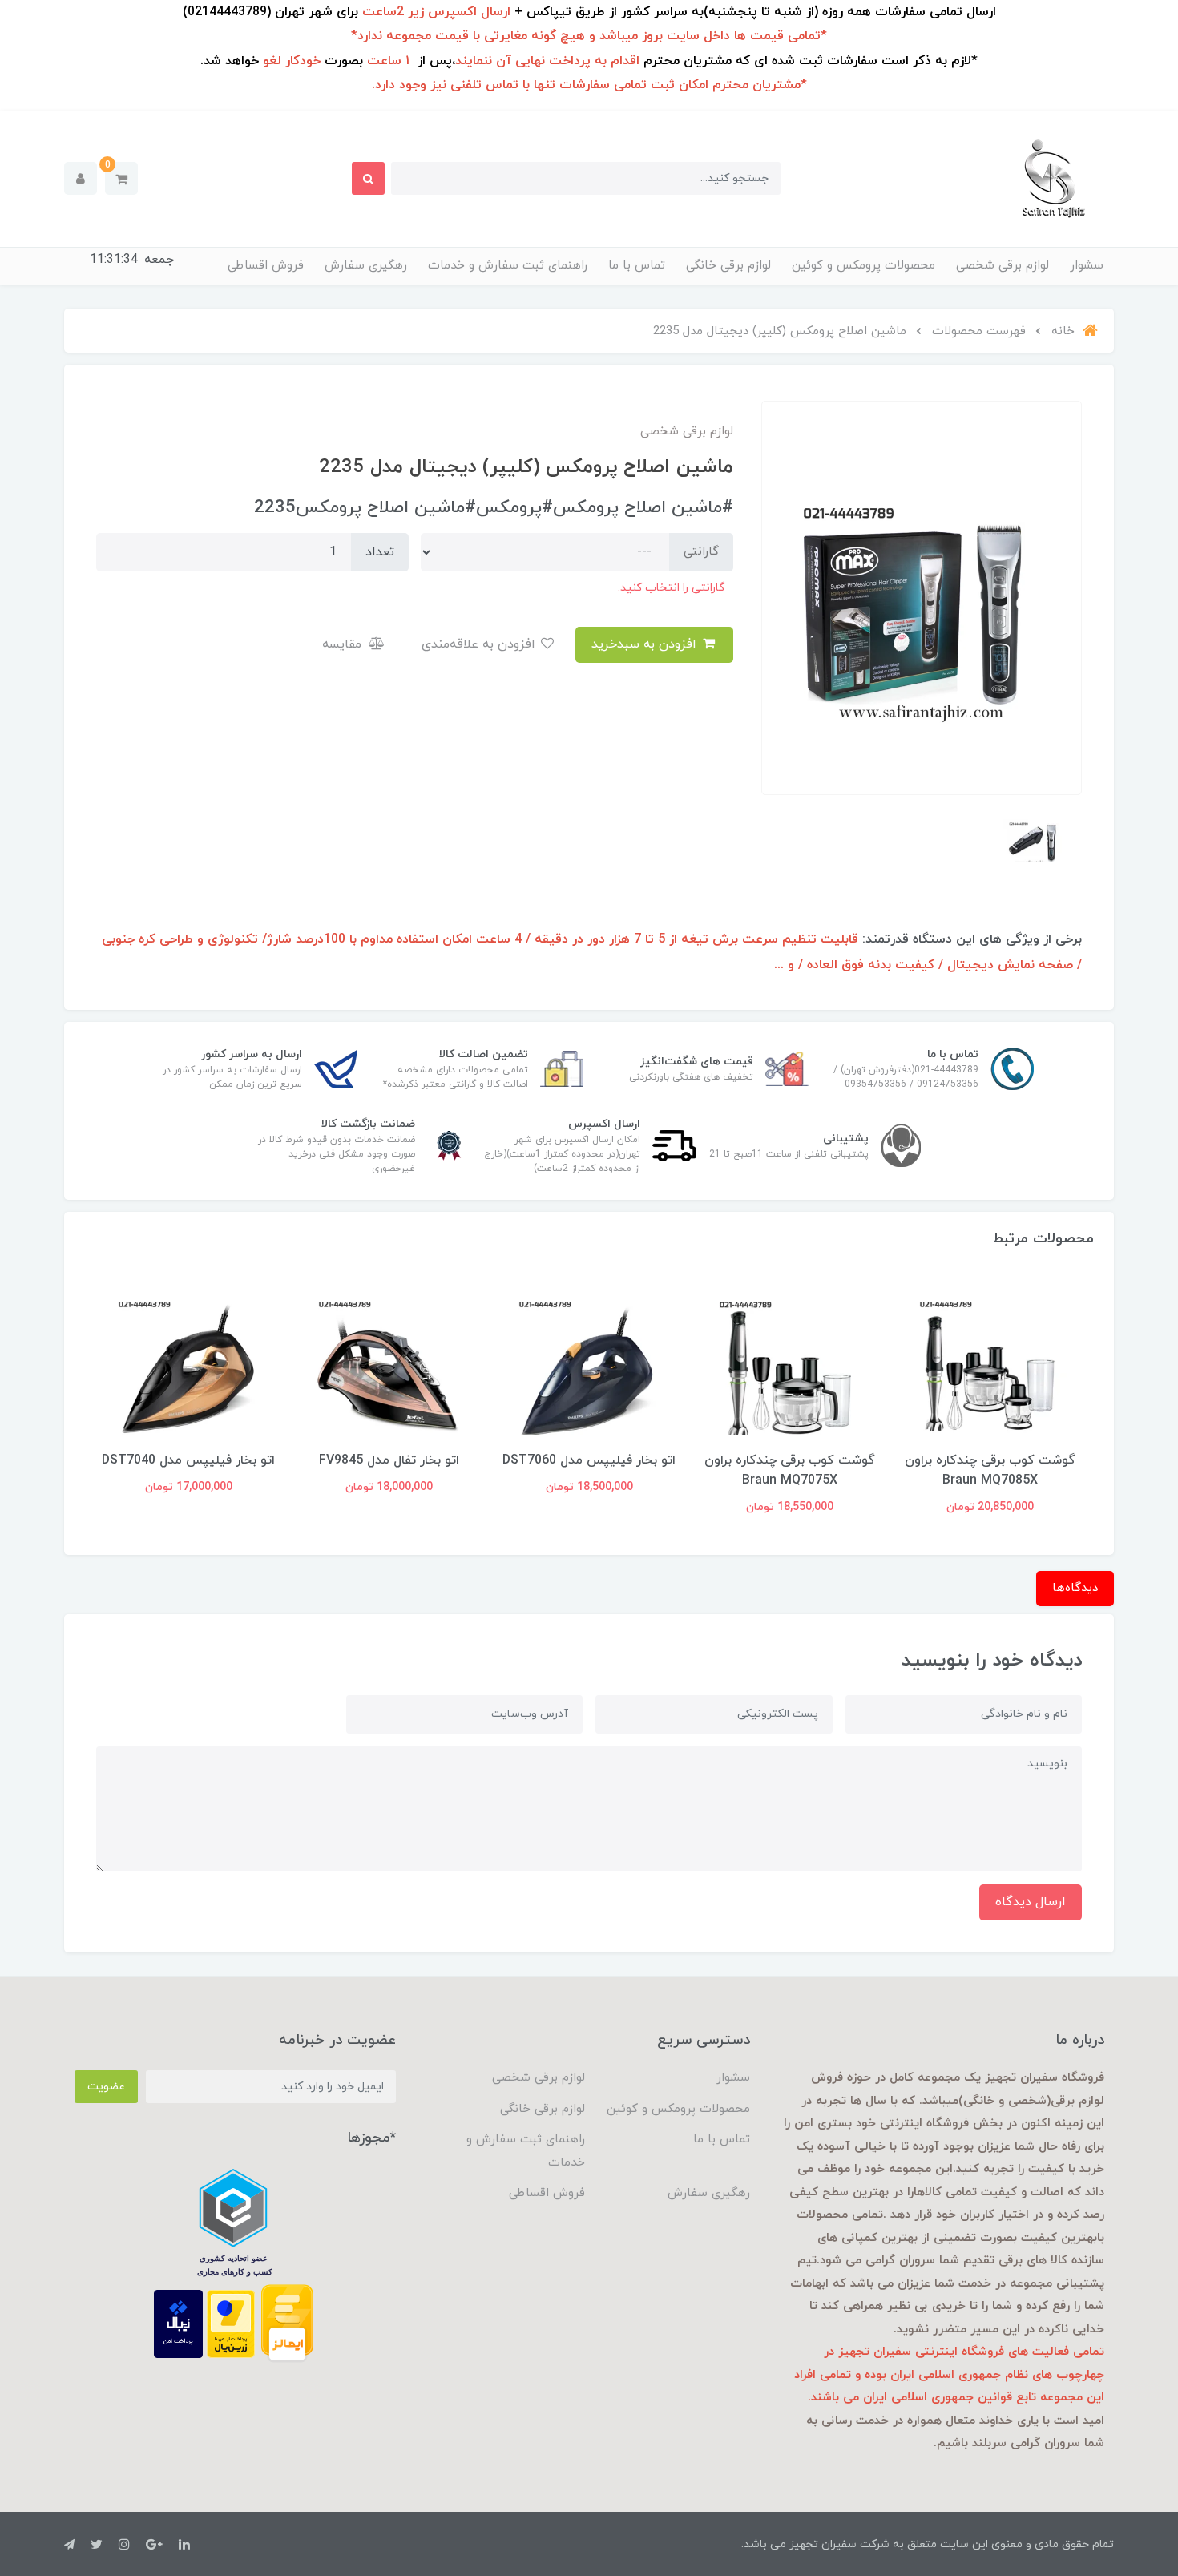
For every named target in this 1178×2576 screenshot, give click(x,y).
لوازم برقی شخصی (1003, 266)
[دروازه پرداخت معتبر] (231, 2323)
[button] (121, 178)
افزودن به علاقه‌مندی (480, 644)
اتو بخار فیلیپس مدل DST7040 (188, 1460)
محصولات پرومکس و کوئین (863, 266)
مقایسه (344, 644)
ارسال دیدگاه (1031, 1902)
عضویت (106, 2087)
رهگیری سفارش (366, 266)
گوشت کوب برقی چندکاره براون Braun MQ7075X (790, 1470)
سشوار (1087, 266)
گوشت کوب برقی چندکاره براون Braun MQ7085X (990, 1470)
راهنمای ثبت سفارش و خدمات (508, 266)
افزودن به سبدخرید (646, 644)
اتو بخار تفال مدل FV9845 (389, 1460)
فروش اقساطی (266, 266)
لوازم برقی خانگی (728, 266)
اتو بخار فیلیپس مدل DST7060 (589, 1460)
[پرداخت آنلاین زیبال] (178, 2323)
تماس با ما (637, 266)
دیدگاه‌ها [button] (1075, 1588)
